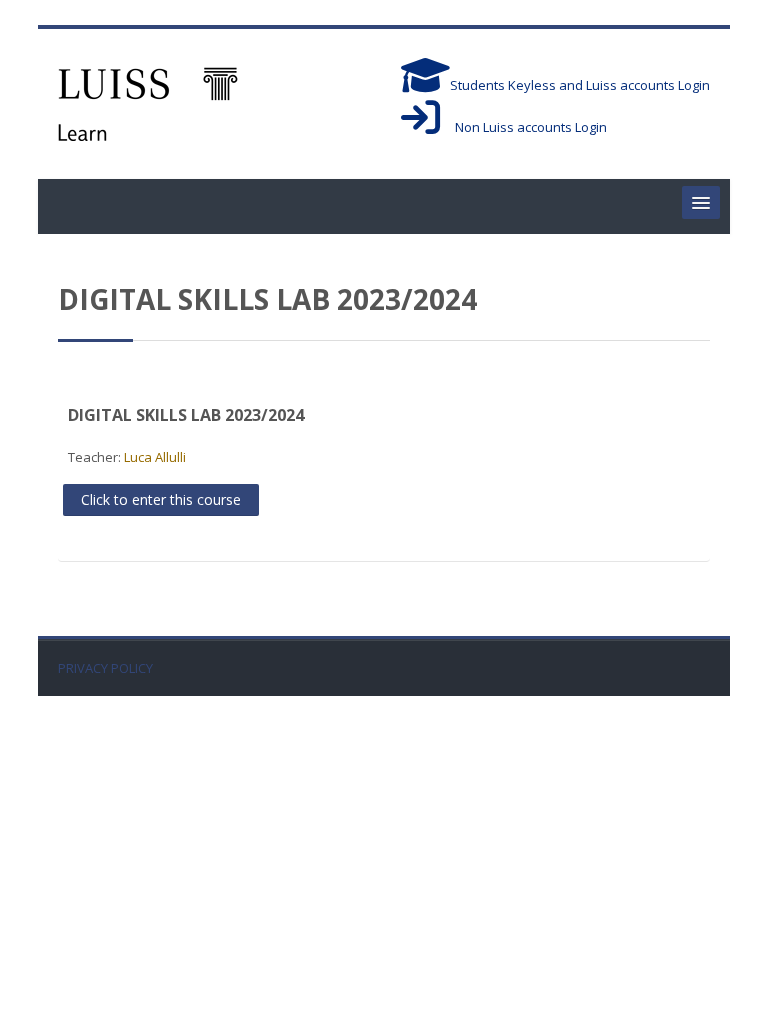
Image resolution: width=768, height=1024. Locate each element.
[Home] (148, 102)
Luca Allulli (155, 457)
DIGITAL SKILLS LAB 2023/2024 (186, 415)
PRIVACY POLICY (105, 668)
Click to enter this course (161, 499)
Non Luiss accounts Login (523, 127)
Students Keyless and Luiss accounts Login (580, 85)
